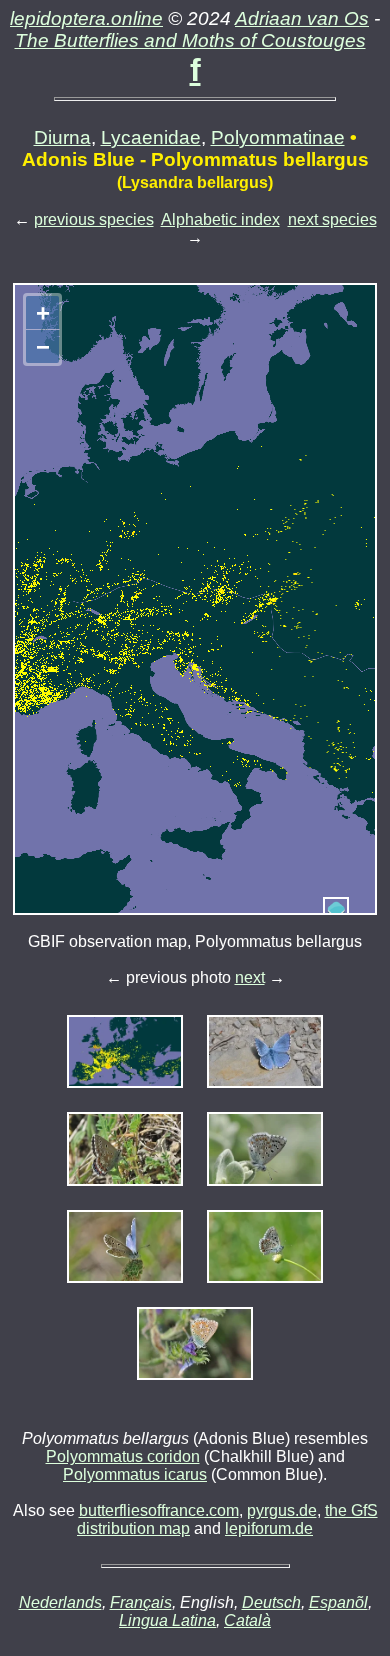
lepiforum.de (269, 1528)
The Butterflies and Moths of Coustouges (190, 40)
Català (247, 1620)
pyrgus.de (282, 1510)
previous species (94, 219)
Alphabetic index (220, 219)
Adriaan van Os (302, 18)
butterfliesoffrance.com (159, 1510)
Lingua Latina (167, 1620)
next (250, 977)
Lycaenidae (151, 137)
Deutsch (271, 1602)
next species (332, 219)
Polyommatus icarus (135, 1474)
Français (141, 1602)
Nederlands (60, 1602)
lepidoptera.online (86, 18)
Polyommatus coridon (123, 1456)
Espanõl (338, 1602)
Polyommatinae (278, 137)
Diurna (62, 137)
